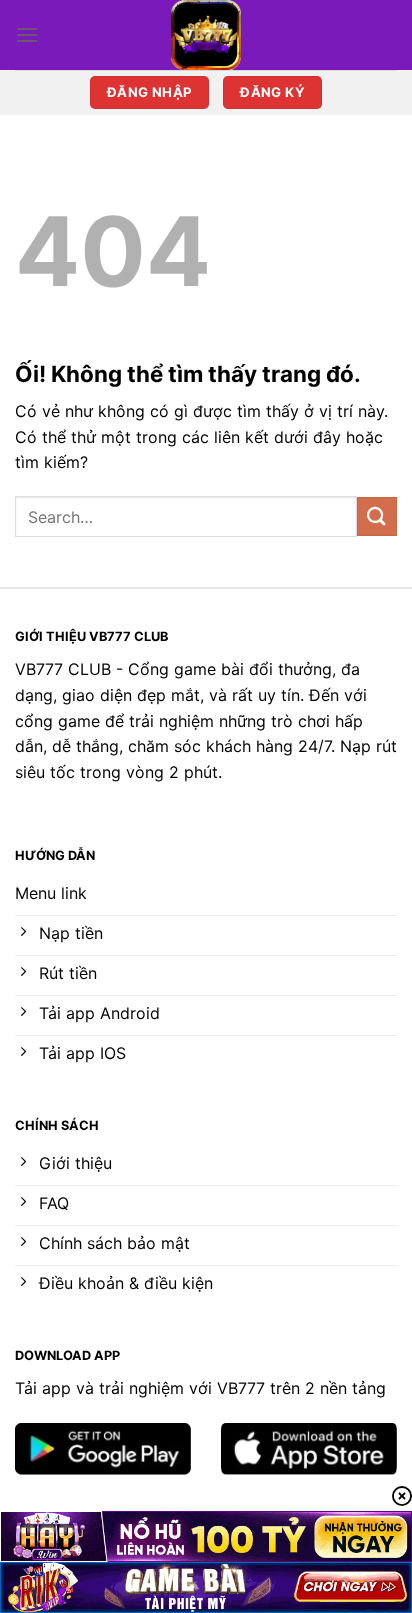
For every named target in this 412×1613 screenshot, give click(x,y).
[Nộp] (377, 516)
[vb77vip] (206, 35)
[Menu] (27, 34)
